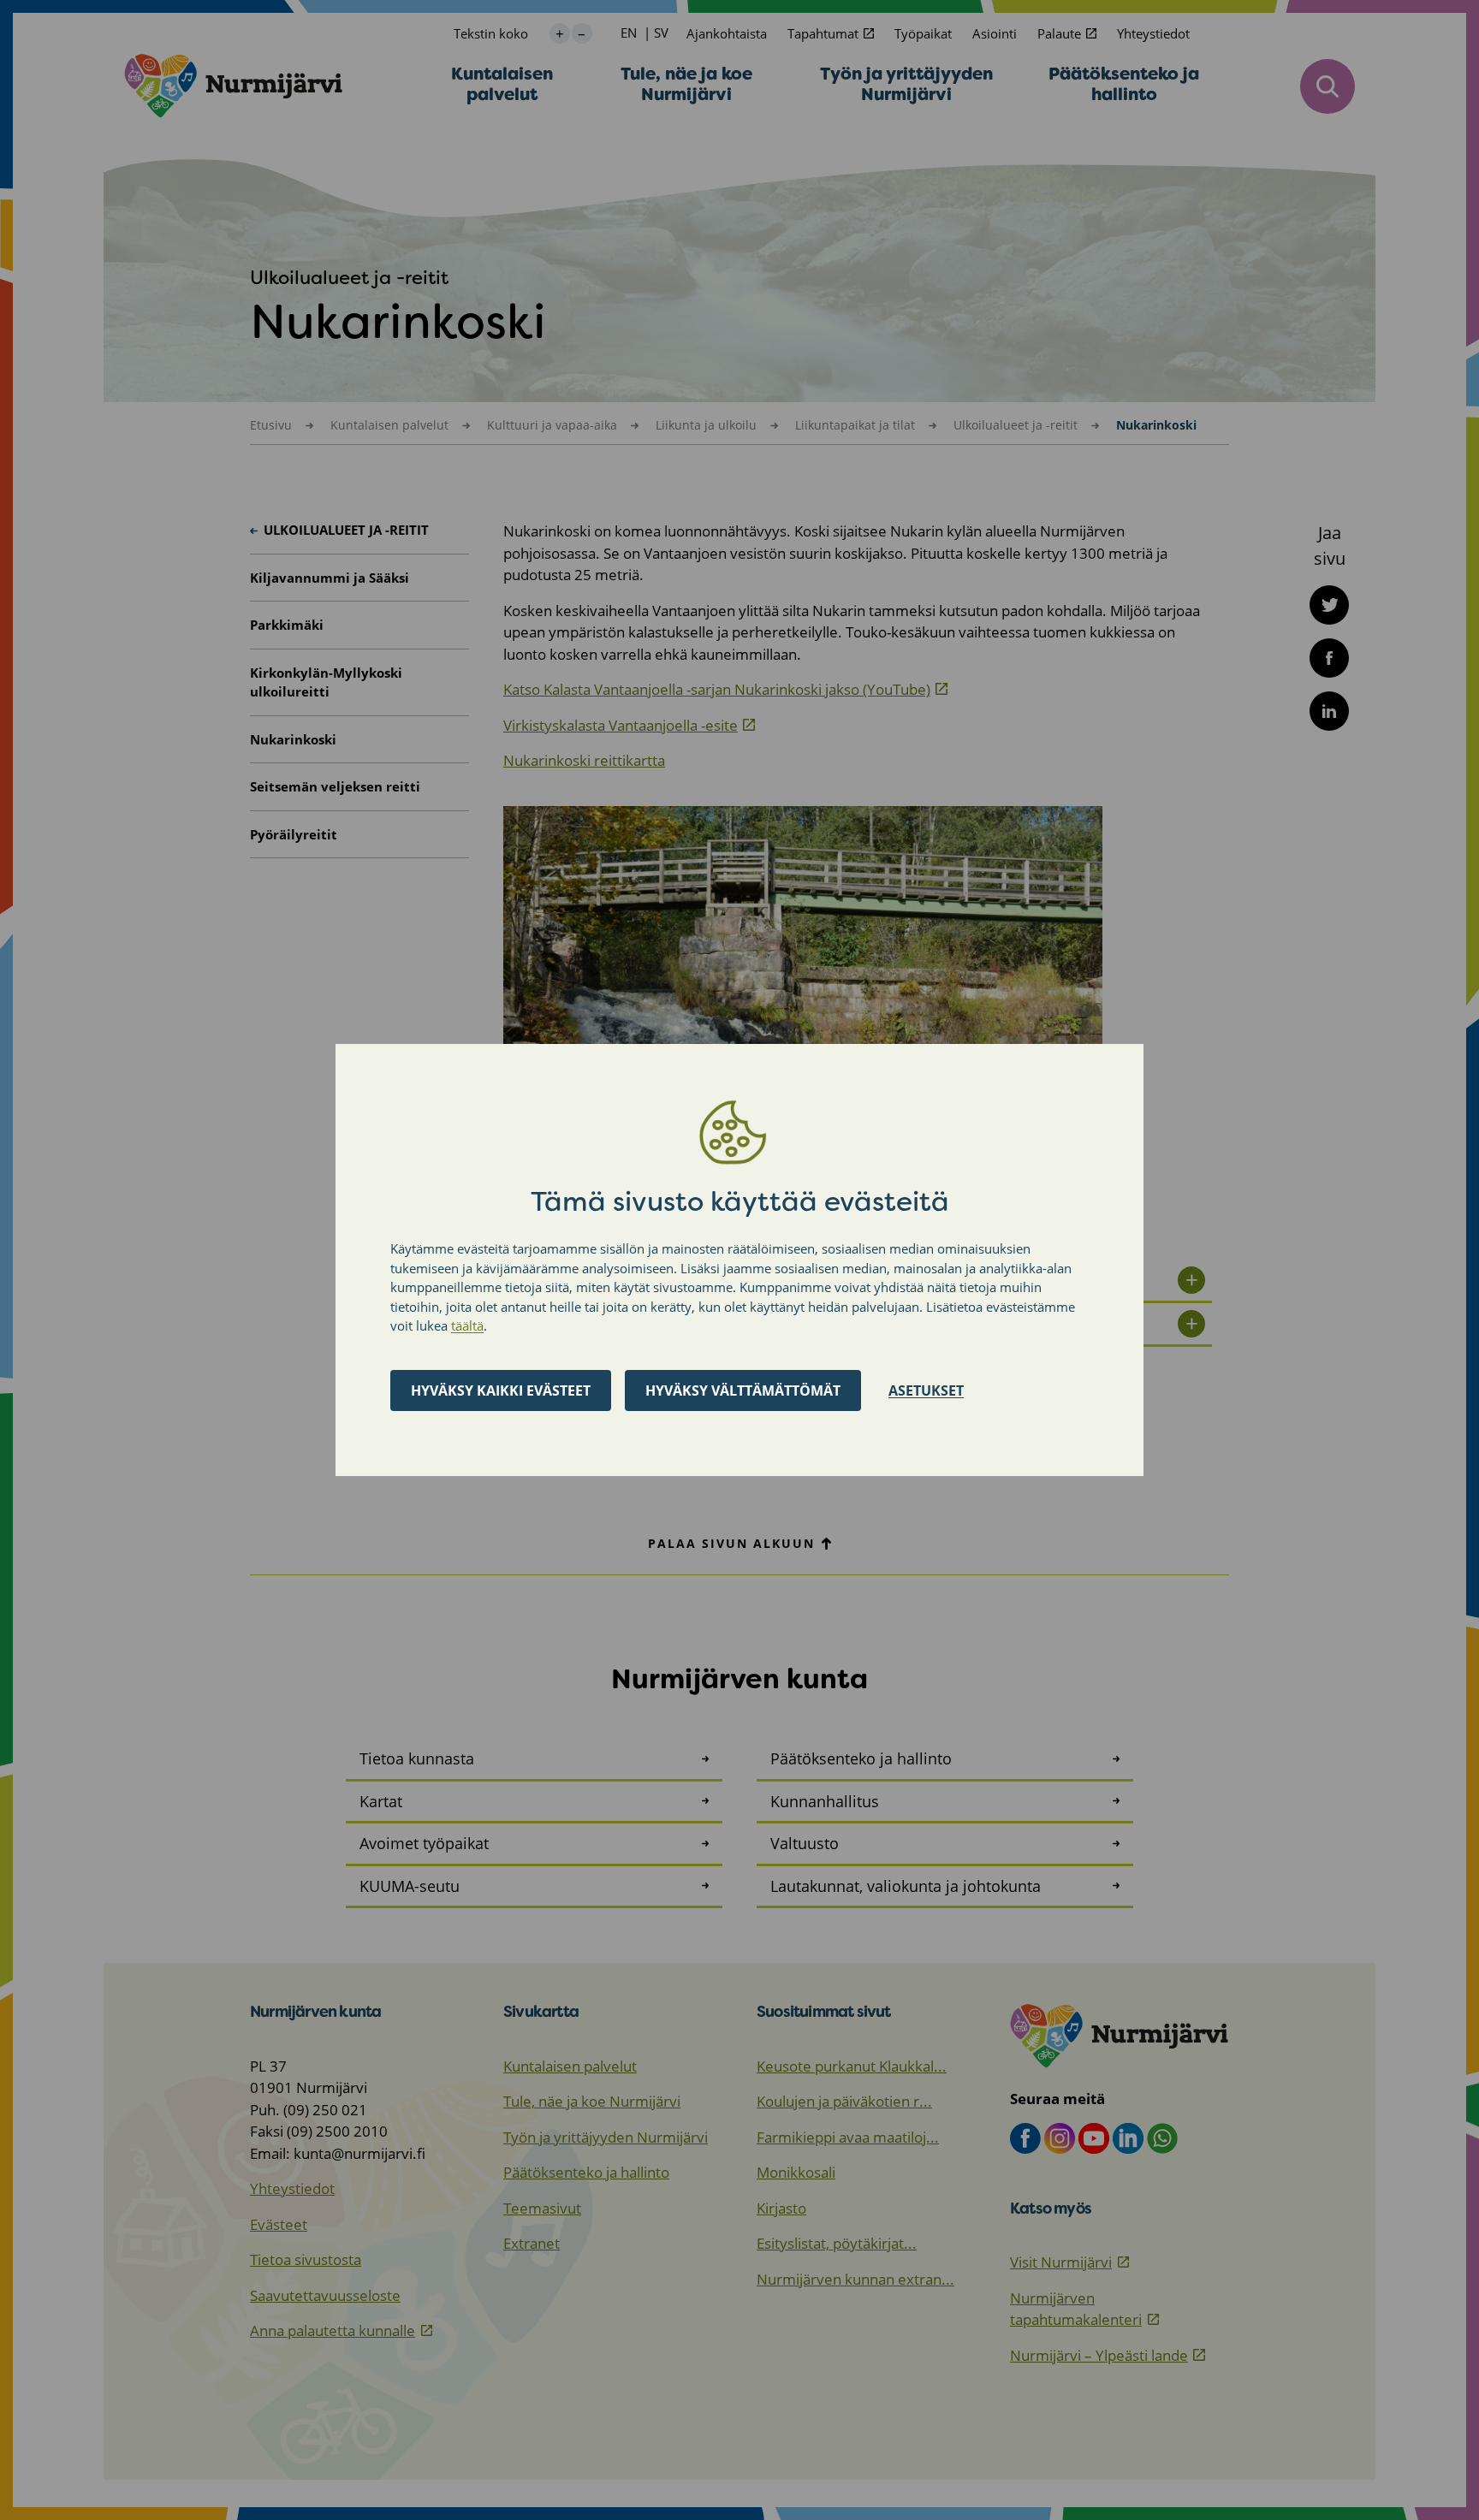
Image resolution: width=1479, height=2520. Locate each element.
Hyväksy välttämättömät (743, 1390)
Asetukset (926, 1390)
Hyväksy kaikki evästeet (501, 1390)
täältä (467, 1325)
